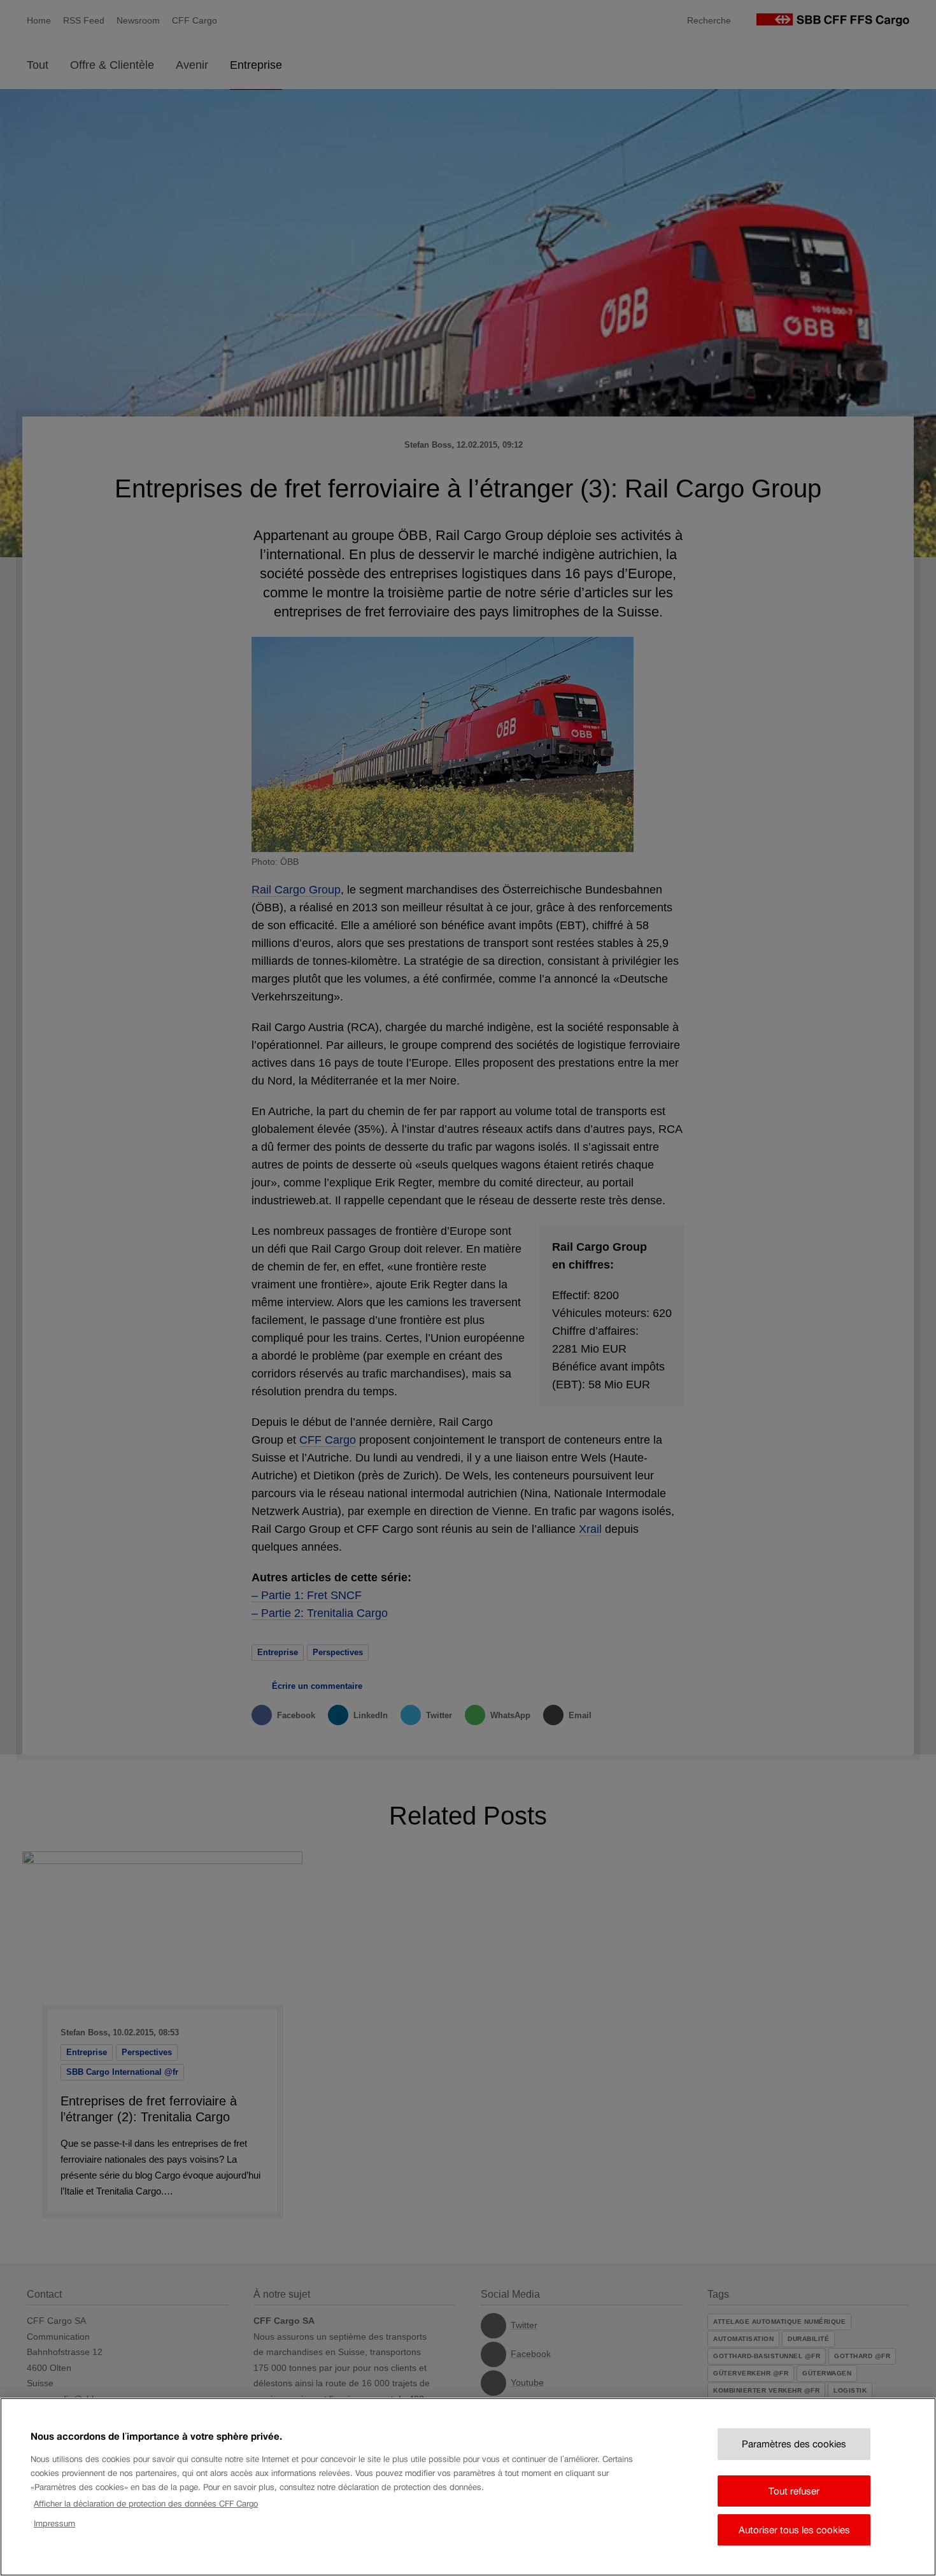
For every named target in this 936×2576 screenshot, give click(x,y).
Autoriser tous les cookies (794, 2530)
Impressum (54, 2523)
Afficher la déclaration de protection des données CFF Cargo (146, 2504)
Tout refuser (794, 2490)
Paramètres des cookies (794, 2444)
